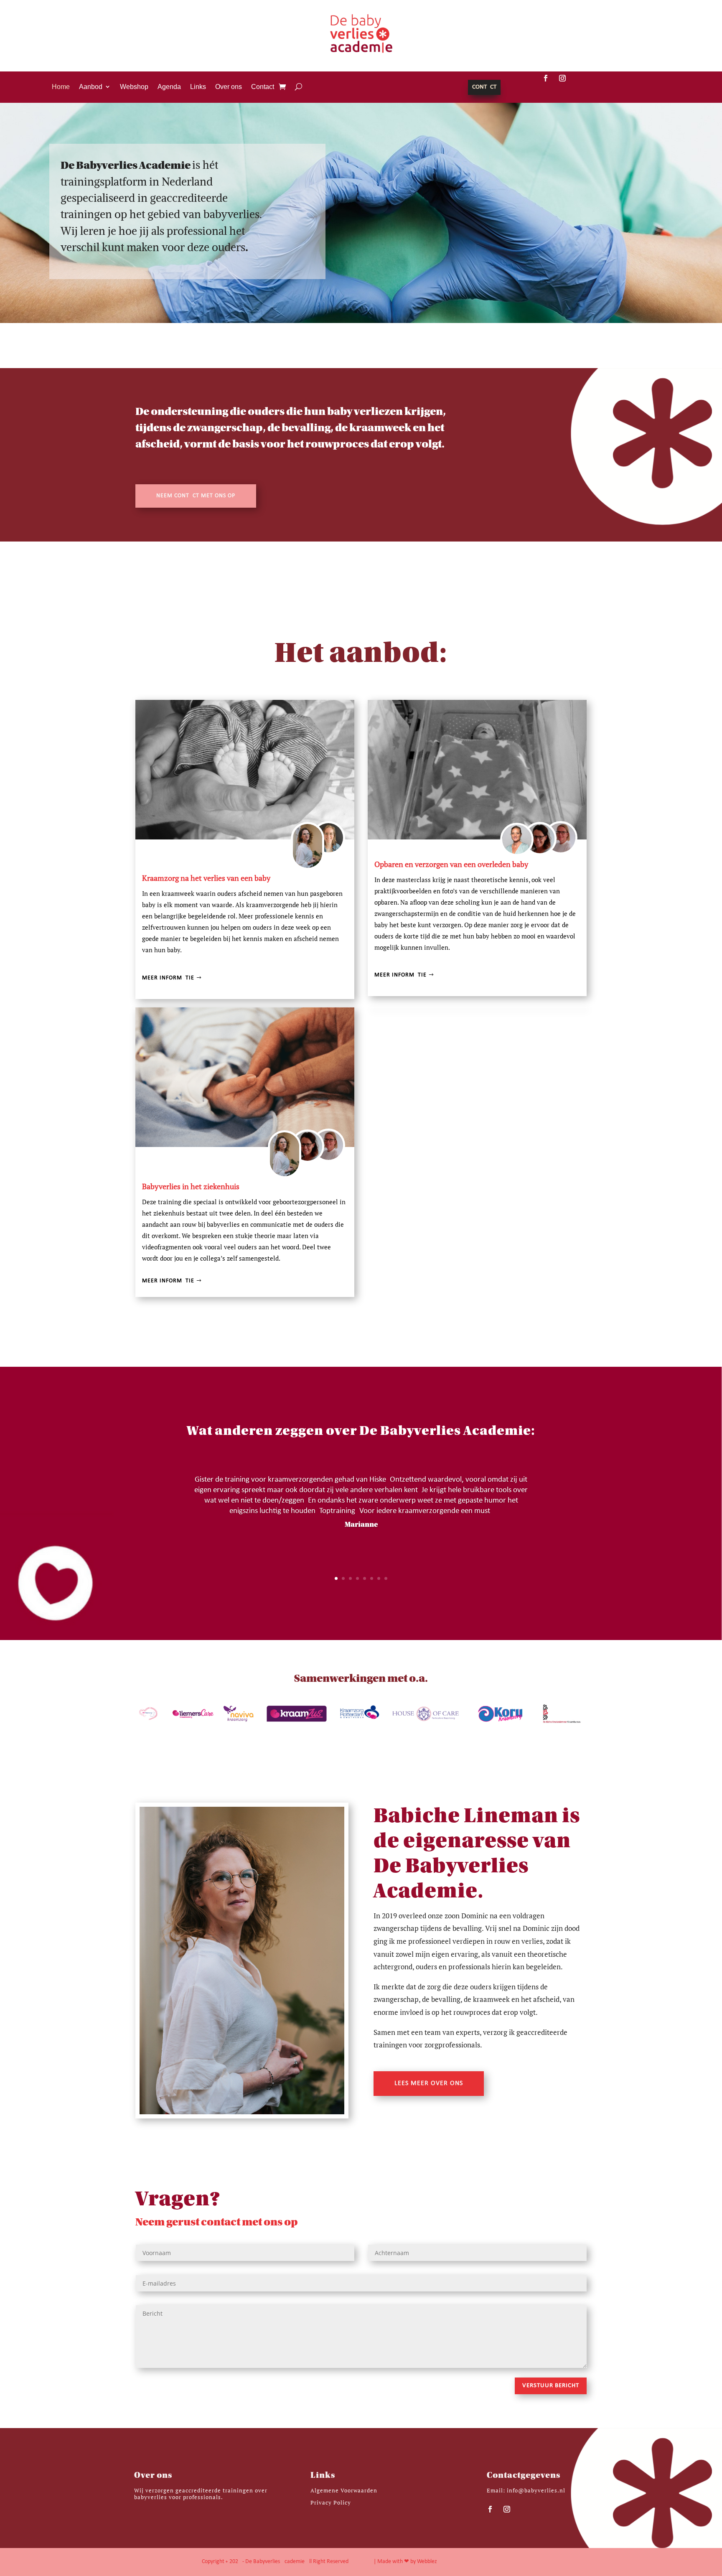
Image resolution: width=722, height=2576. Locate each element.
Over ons (229, 87)
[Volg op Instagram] (562, 78)
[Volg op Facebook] (546, 78)
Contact (263, 87)
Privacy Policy (331, 2502)
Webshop (134, 87)
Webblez (427, 2562)
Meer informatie (168, 978)
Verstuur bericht (551, 2386)
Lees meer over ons (429, 2083)
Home (61, 87)
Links (198, 87)
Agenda (169, 87)
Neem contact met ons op (196, 496)
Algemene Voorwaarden (344, 2490)
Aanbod (91, 87)
